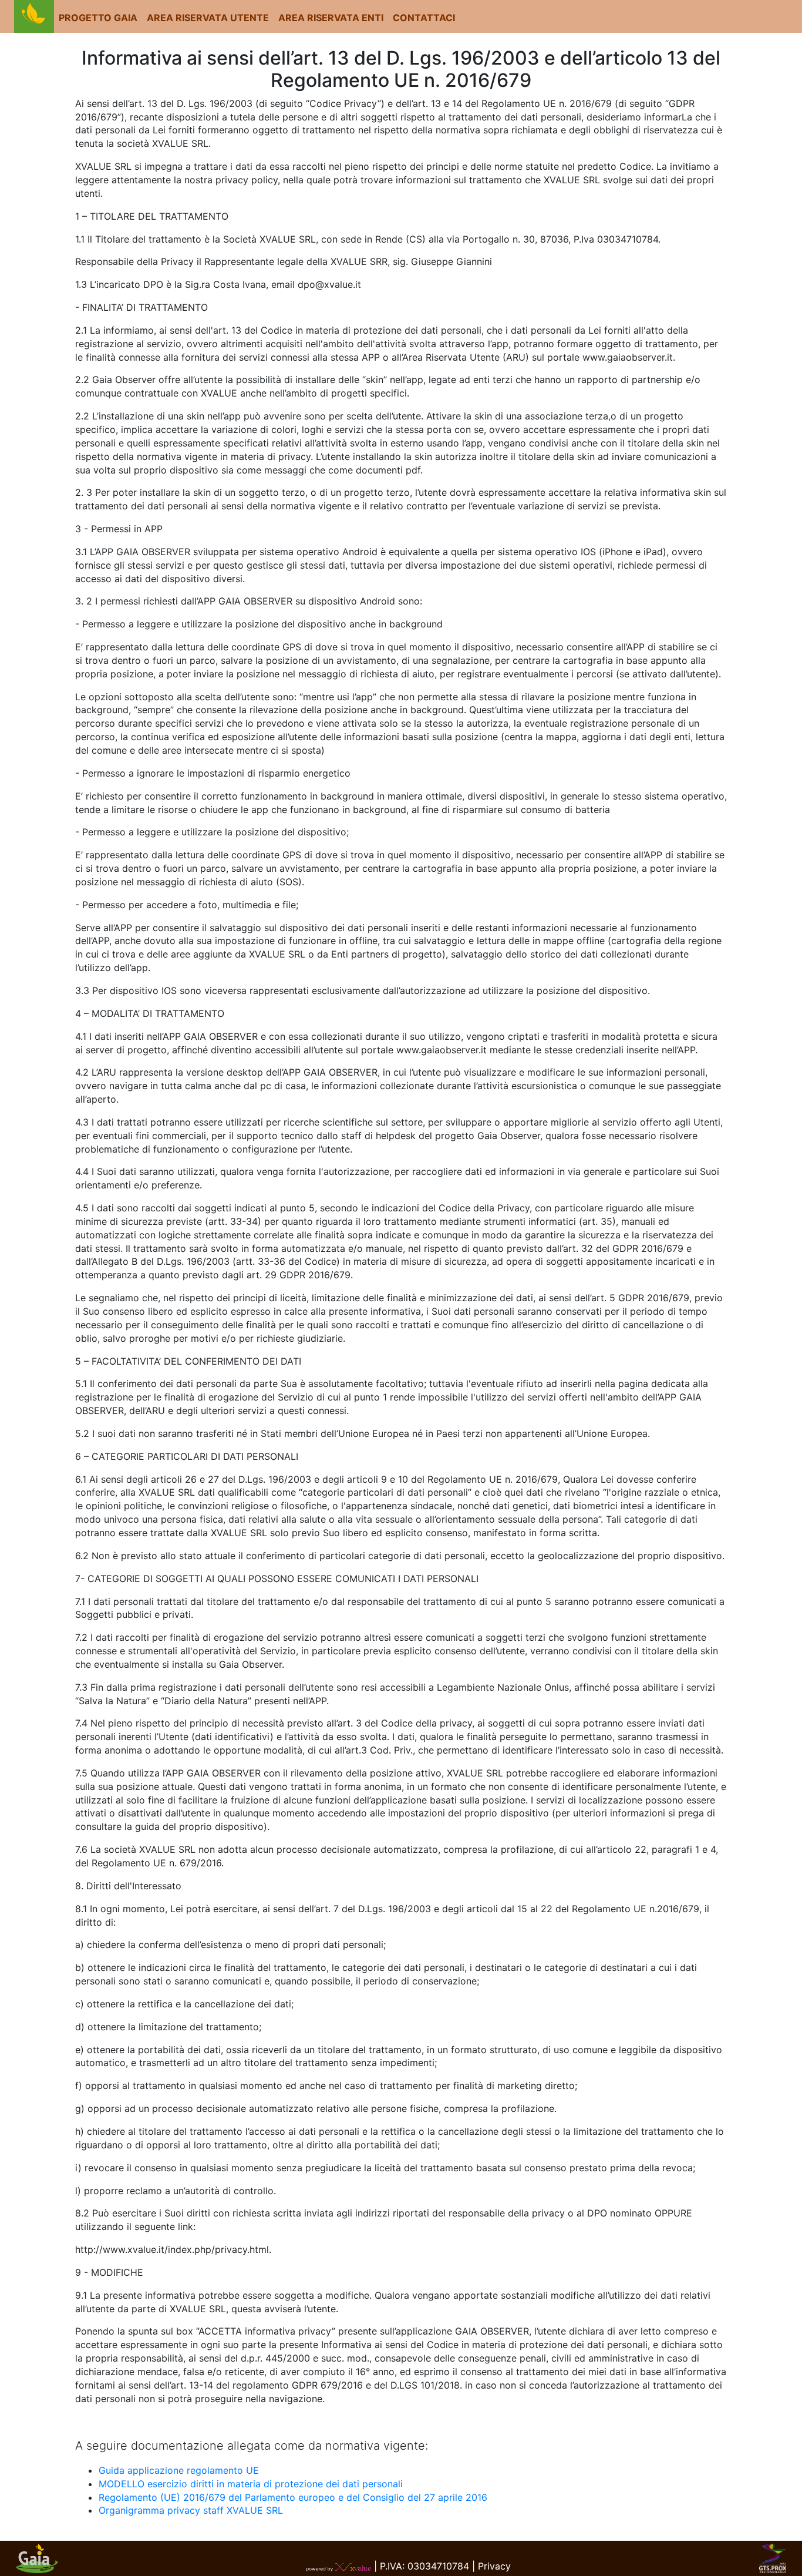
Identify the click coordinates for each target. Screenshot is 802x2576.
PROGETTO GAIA (98, 18)
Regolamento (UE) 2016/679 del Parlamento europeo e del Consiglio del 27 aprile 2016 (293, 2497)
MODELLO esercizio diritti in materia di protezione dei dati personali (251, 2484)
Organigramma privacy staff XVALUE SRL (191, 2510)
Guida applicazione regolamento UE (179, 2470)
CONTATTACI (424, 18)
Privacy (494, 2566)
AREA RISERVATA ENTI (331, 18)
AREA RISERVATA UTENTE (208, 18)
